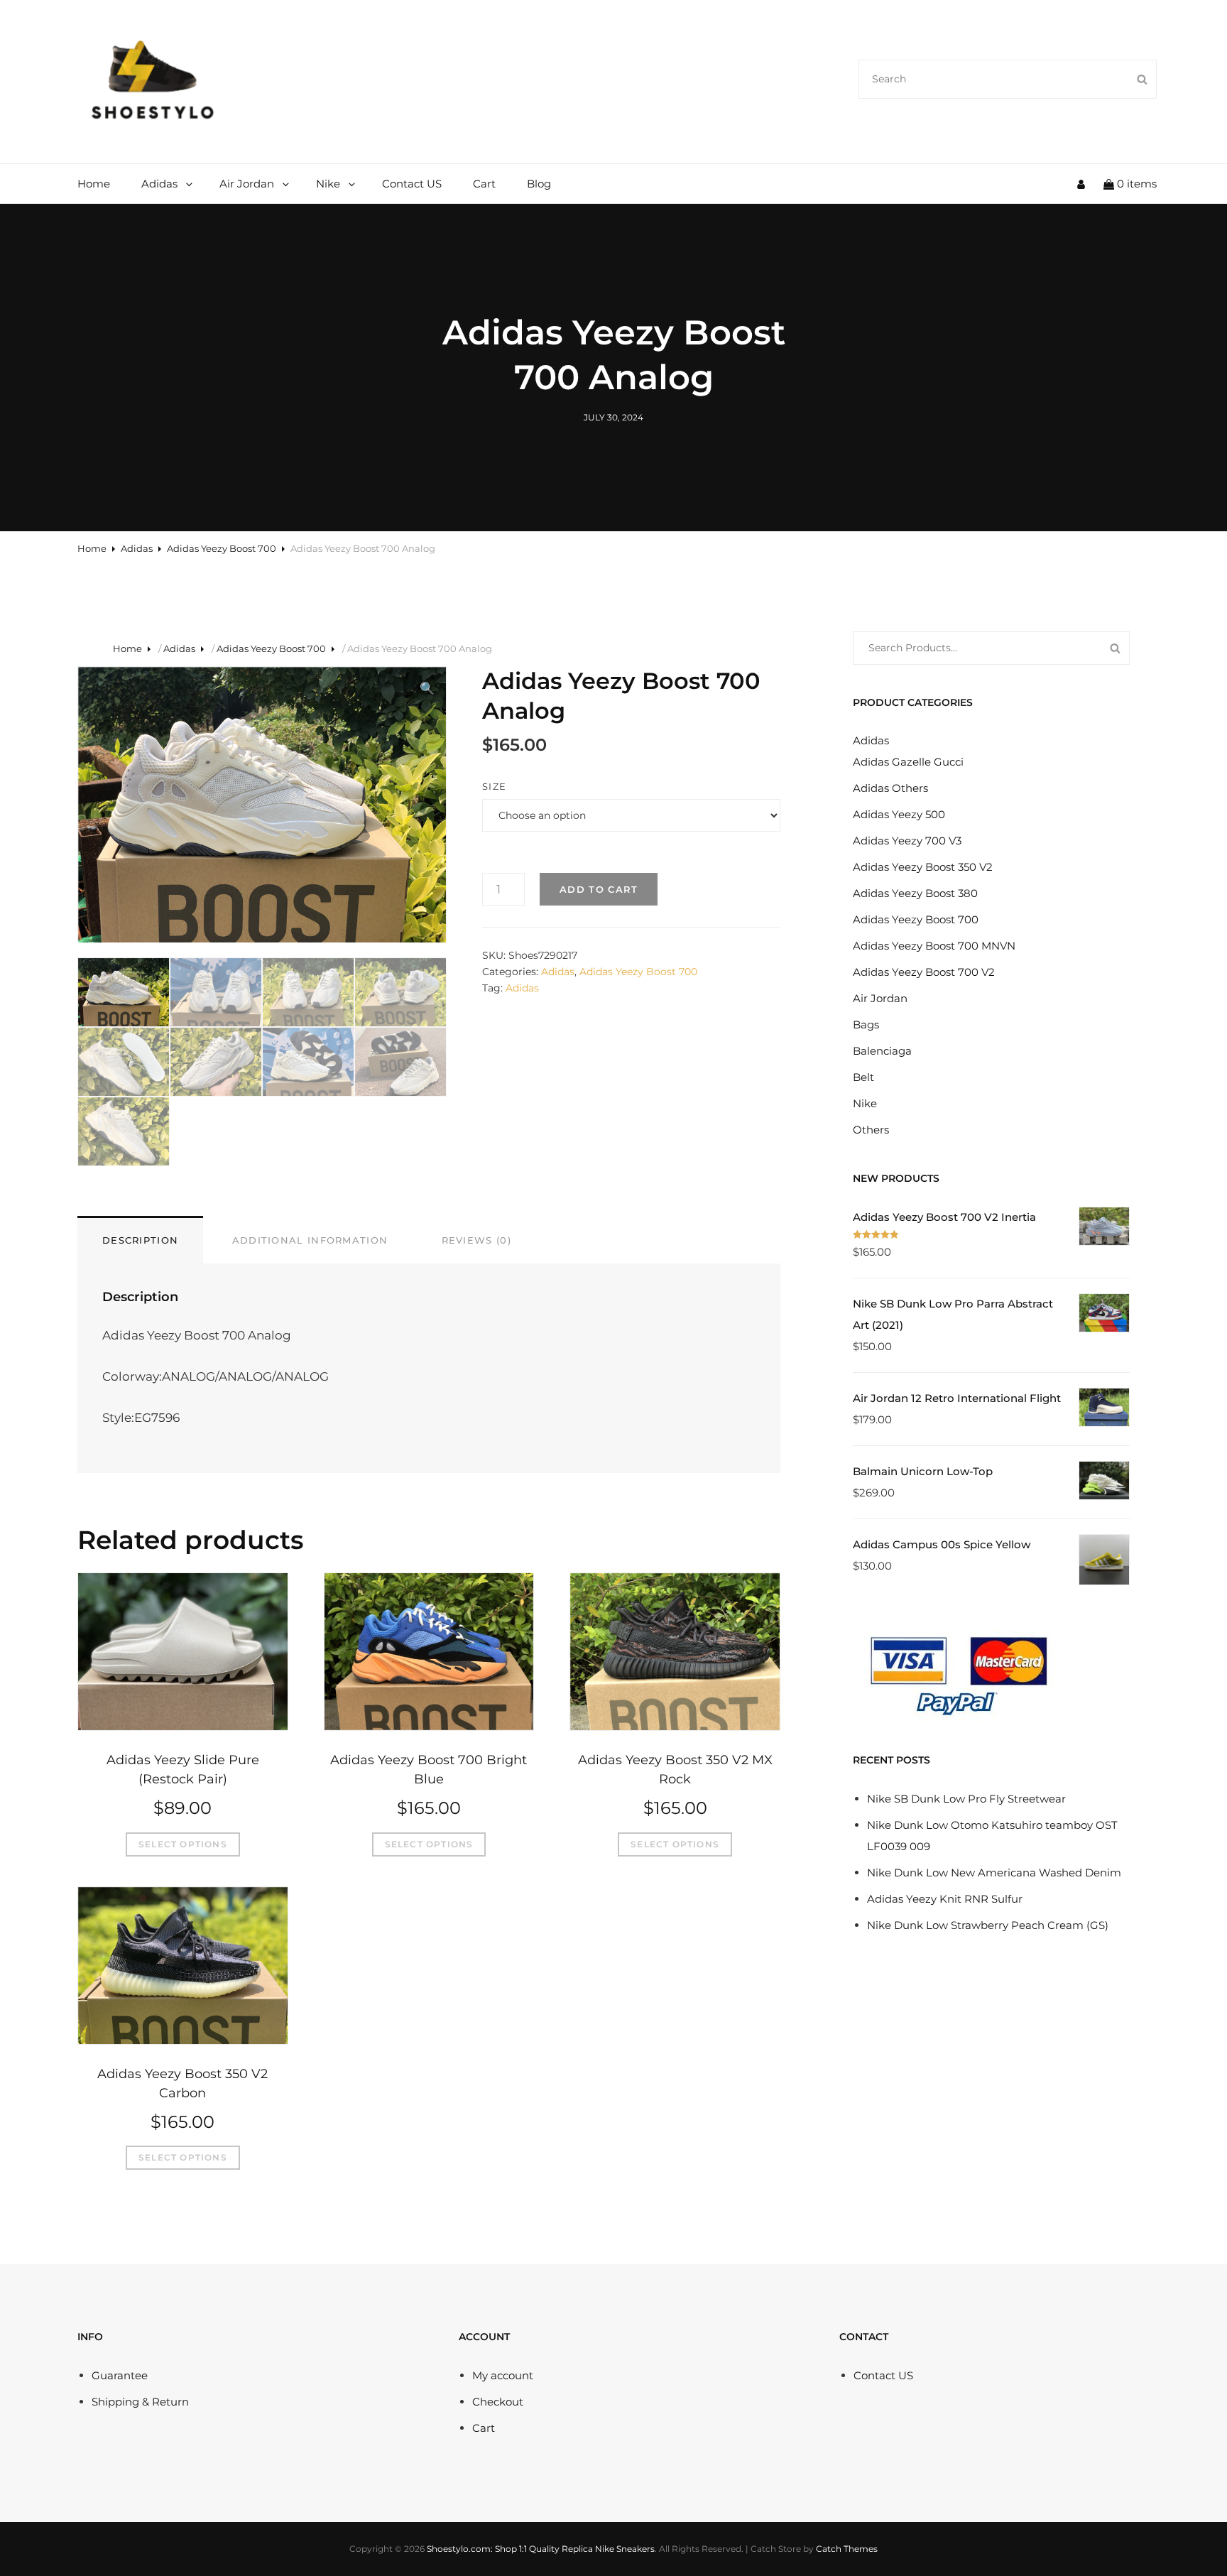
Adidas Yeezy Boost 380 (915, 893)
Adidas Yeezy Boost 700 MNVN (934, 946)
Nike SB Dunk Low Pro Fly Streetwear (966, 1799)
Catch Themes (847, 2549)
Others (871, 1130)
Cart (484, 184)
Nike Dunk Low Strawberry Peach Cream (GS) (988, 1925)
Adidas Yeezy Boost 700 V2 (924, 972)
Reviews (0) (476, 1240)
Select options (183, 1844)
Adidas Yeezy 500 (899, 814)
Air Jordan (247, 184)
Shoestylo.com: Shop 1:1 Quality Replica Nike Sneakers (541, 2549)
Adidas (159, 184)
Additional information (310, 1240)
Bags (866, 1025)
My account (503, 2375)
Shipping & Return (140, 2402)
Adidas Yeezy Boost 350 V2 (923, 867)
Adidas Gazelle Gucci (908, 762)
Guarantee (120, 2375)
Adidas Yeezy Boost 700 (222, 548)
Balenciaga (882, 1051)
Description (140, 1240)
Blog (539, 184)
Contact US (412, 184)
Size (494, 786)
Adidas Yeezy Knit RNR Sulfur (945, 1899)
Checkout (498, 2402)
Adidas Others (890, 788)
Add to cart (599, 889)
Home (94, 184)
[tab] (140, 1239)
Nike (328, 184)
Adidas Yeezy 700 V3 (907, 841)
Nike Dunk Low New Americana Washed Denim (994, 1873)
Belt (863, 1077)
